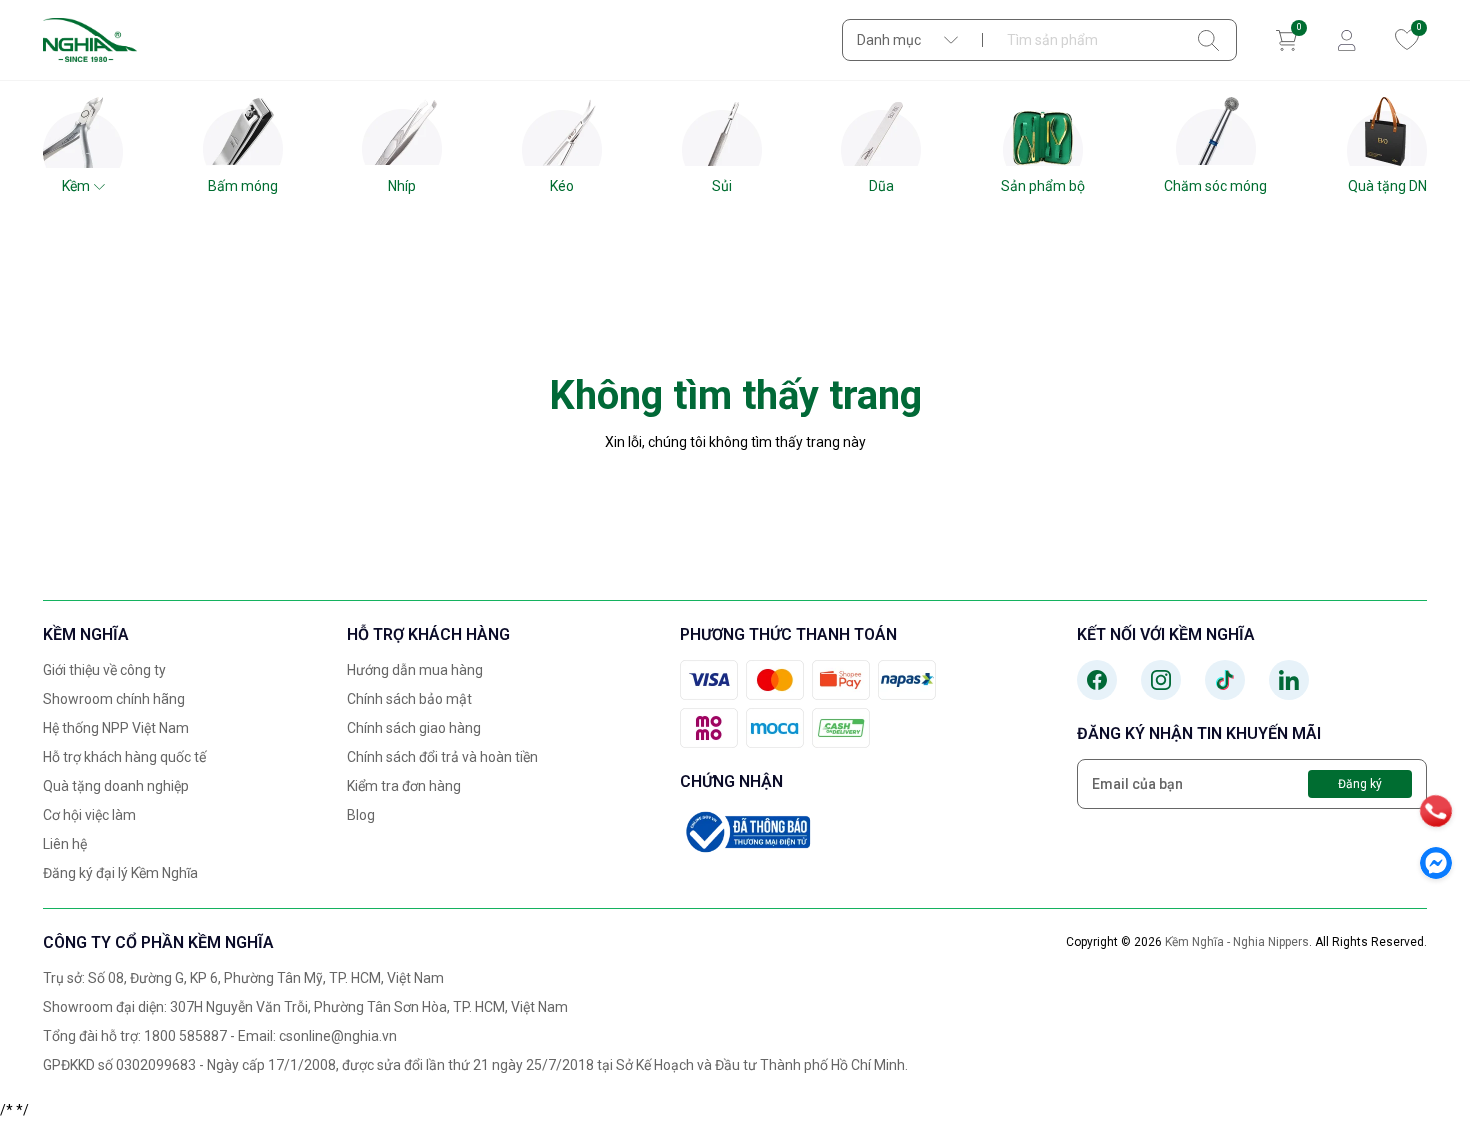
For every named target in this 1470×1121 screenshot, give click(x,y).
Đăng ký (1360, 784)
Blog (361, 815)
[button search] (1208, 40)
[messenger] (1436, 863)
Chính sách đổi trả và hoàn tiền (442, 757)
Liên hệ (65, 844)
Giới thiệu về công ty (104, 670)
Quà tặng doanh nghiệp (116, 786)
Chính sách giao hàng (414, 728)
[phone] (1436, 811)
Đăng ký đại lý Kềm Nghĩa (120, 873)
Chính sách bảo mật (409, 699)
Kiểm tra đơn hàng (404, 786)
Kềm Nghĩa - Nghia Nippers (1237, 942)
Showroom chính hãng (114, 699)
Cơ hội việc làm (89, 815)
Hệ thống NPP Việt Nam (116, 728)
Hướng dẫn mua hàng (415, 670)
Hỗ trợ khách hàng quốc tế (124, 757)
